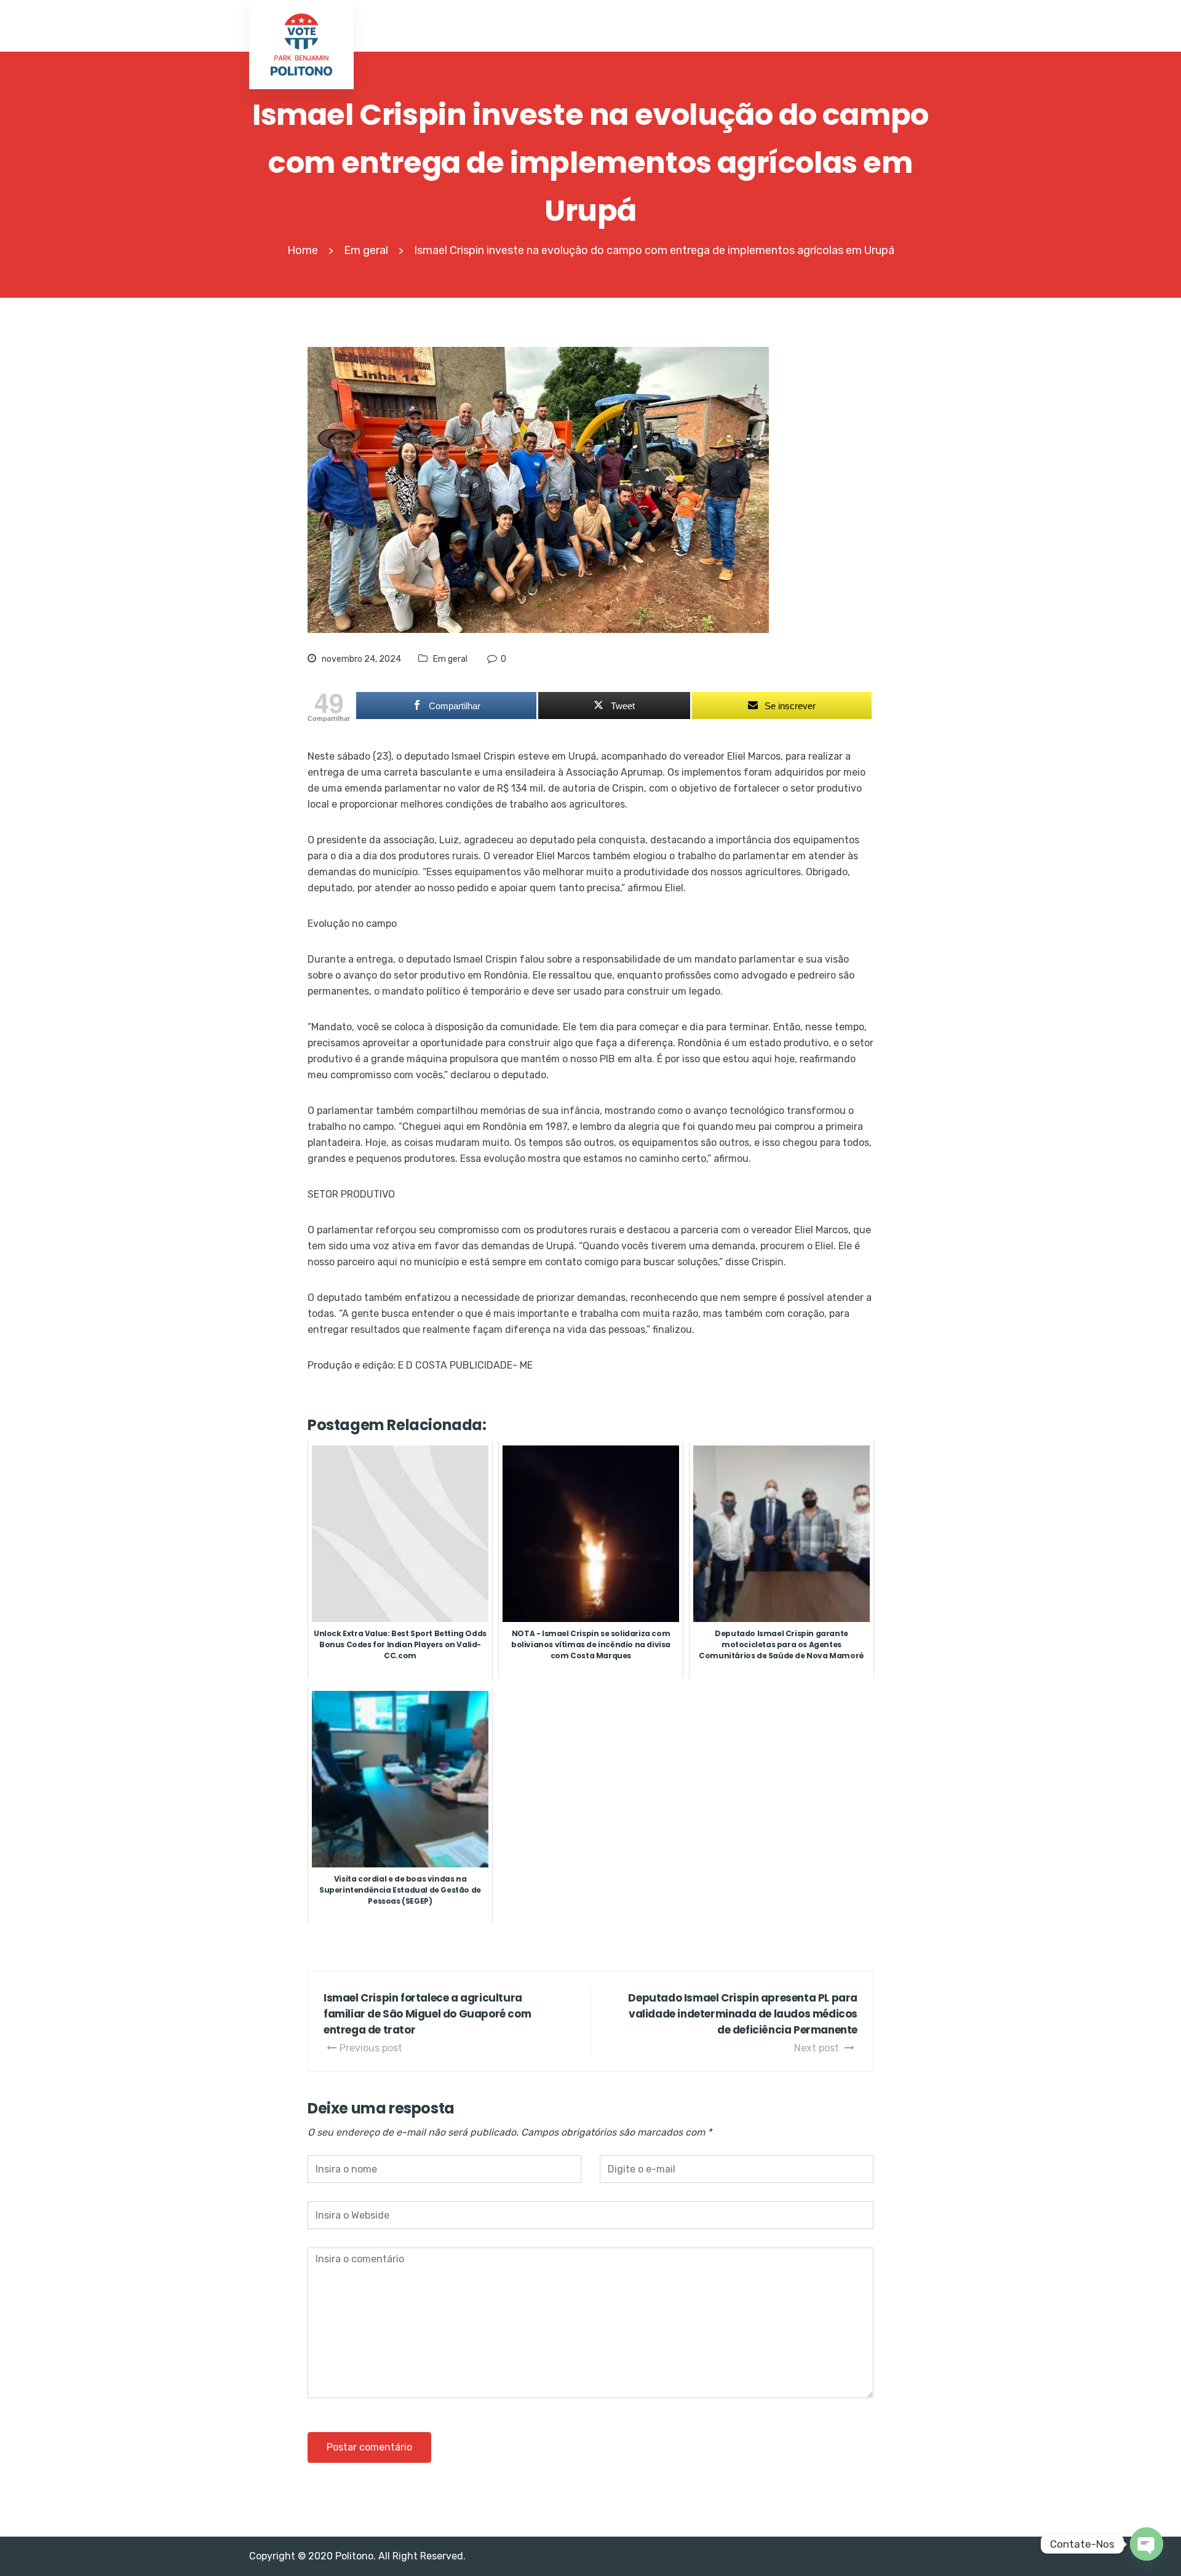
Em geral (450, 659)
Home (303, 250)
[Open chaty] (1147, 2544)
